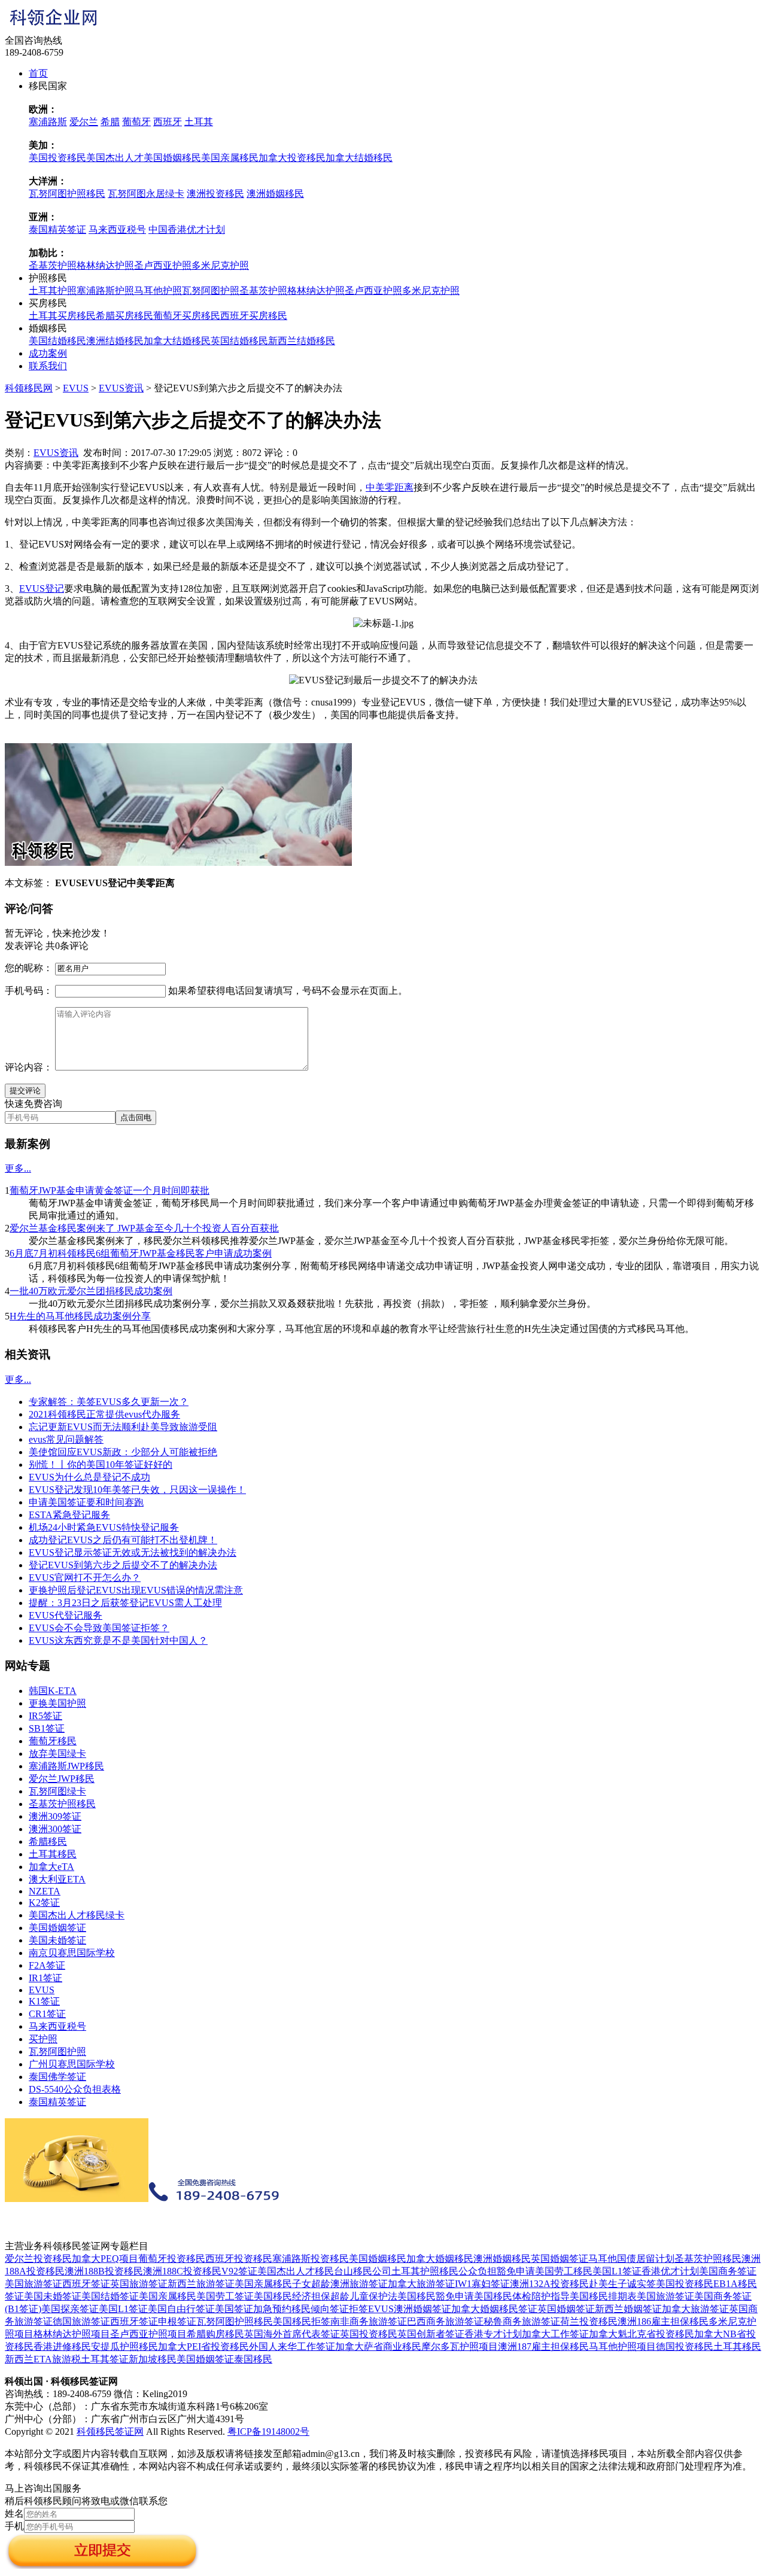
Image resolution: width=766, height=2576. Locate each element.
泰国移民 (253, 2359)
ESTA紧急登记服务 (69, 1515)
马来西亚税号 (117, 229)
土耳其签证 (105, 2359)
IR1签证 (45, 1978)
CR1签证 (47, 2014)
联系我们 (48, 366)
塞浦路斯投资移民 (311, 2259)
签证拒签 (349, 2309)
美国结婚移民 (57, 341)
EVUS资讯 (121, 388)
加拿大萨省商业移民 (378, 2347)
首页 (38, 73)
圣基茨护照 (53, 265)
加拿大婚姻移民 (440, 2259)
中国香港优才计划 (187, 229)
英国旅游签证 (139, 2284)
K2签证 (44, 1903)
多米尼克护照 (220, 265)
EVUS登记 (42, 589)
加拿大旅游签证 (421, 2284)
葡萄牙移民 (53, 1741)
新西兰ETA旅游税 (43, 2359)
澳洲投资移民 (215, 194)
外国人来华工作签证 (292, 2347)
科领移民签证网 (110, 2431)
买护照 (43, 2039)
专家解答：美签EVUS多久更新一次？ (109, 1402)
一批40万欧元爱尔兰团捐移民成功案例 (91, 1291)
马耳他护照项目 (622, 2347)
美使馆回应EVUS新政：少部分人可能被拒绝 (123, 1452)
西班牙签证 (86, 2284)
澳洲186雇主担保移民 (663, 2321)
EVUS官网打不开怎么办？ (85, 1578)
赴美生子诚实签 (622, 2284)
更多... (18, 1168)
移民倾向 (311, 2309)
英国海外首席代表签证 (292, 2334)
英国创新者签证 (431, 2334)
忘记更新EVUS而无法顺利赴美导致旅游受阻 (123, 1427)
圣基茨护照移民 (62, 1804)
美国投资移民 (57, 158)
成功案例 (48, 353)
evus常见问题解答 (66, 1439)
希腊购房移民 (215, 2334)
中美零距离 (390, 487)
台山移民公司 (363, 2271)
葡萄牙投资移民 (172, 2259)
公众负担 (478, 2271)
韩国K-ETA (53, 1691)
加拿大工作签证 (555, 2334)
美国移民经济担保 (292, 2296)
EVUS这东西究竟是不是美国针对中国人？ (118, 1640)
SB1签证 (47, 1728)
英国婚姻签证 (560, 2259)
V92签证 (239, 2271)
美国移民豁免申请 (436, 2296)
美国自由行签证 (181, 2309)
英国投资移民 (369, 2334)
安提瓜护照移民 (124, 2347)
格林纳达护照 (105, 265)
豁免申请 (516, 2271)
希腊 (110, 122)
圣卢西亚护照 (163, 265)
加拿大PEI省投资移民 (203, 2347)
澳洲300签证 (55, 1829)
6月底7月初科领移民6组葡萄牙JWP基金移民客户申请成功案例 (141, 1253)
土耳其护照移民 (425, 2271)
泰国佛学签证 (57, 2077)
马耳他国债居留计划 (631, 2259)
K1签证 (44, 2001)
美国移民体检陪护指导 (522, 2296)
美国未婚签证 (57, 1940)
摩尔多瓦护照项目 (460, 2347)
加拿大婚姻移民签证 (494, 2309)
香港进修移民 (62, 2347)
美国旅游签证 (34, 2284)
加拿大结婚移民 (359, 158)
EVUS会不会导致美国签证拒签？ (99, 1628)
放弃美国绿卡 (57, 1754)
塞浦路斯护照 (105, 291)
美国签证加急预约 (253, 2309)
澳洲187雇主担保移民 (543, 2347)
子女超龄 (311, 2284)
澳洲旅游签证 (359, 2284)
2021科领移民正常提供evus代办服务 (104, 1414)
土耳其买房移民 (62, 316)
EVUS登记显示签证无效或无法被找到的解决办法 (133, 1552)
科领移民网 (29, 388)
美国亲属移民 (230, 158)
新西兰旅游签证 (201, 2284)
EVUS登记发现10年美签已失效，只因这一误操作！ (137, 1490)
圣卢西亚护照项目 (148, 2334)
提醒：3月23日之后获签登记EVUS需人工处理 (125, 1603)
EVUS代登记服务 (66, 1615)
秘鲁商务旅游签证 (522, 2321)
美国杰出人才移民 (296, 2271)
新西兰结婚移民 (302, 341)
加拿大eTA (51, 1867)
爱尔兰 (84, 122)
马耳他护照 (158, 291)
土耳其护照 (53, 291)
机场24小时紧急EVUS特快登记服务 (104, 1527)
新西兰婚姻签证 (628, 2309)
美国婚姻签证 (57, 1928)
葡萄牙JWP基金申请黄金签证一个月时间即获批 (110, 1190)
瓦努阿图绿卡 (57, 1791)
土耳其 (199, 122)
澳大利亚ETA (57, 1879)
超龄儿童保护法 (364, 2296)
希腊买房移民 (124, 316)
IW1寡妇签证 (482, 2284)
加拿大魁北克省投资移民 (642, 2334)
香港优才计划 (670, 2271)
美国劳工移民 (564, 2271)
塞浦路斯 (48, 122)
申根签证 (177, 2321)
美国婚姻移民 (172, 158)
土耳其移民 (53, 1854)
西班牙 (168, 122)
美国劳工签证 (225, 2296)
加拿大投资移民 (292, 158)
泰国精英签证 (57, 229)
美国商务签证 (728, 2271)
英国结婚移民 (239, 341)
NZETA (45, 1891)
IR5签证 (45, 1716)
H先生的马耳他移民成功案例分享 (80, 1316)
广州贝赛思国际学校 (72, 2064)
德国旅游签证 (81, 2321)
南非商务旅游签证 (369, 2321)
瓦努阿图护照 (211, 291)
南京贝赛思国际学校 (72, 1953)
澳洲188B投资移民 (104, 2271)
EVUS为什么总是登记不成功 (89, 1477)
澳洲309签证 (55, 1816)
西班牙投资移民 (239, 2259)
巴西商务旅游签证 (445, 2321)
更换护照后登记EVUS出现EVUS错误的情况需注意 (136, 1590)
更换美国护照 (57, 1703)
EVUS (76, 388)
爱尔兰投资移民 (38, 2259)
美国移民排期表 (603, 2296)
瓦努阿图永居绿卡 (146, 194)
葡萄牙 (136, 122)
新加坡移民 (153, 2359)
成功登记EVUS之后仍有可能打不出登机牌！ (123, 1540)
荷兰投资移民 (589, 2321)
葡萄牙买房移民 (187, 316)
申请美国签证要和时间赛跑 (86, 1502)
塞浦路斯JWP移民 (66, 1766)
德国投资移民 (685, 2347)
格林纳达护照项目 (72, 2334)
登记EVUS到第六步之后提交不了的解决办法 (123, 1565)
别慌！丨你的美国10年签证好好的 (101, 1465)
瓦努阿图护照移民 (67, 194)
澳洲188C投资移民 (182, 2271)
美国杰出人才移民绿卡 (77, 1915)
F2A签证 (47, 1965)
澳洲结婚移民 (115, 341)
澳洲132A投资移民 (549, 2284)
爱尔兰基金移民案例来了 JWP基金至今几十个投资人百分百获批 (144, 1228)
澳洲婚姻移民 (275, 194)
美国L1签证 (617, 2271)
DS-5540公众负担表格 (75, 2089)
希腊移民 (48, 1841)
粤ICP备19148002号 (268, 2431)
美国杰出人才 (115, 158)
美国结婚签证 (110, 2296)
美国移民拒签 (302, 2321)
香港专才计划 (493, 2334)
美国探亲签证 (70, 2309)
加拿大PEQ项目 (105, 2259)
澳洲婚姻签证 (422, 2309)
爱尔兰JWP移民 (62, 1779)
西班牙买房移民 (254, 316)
